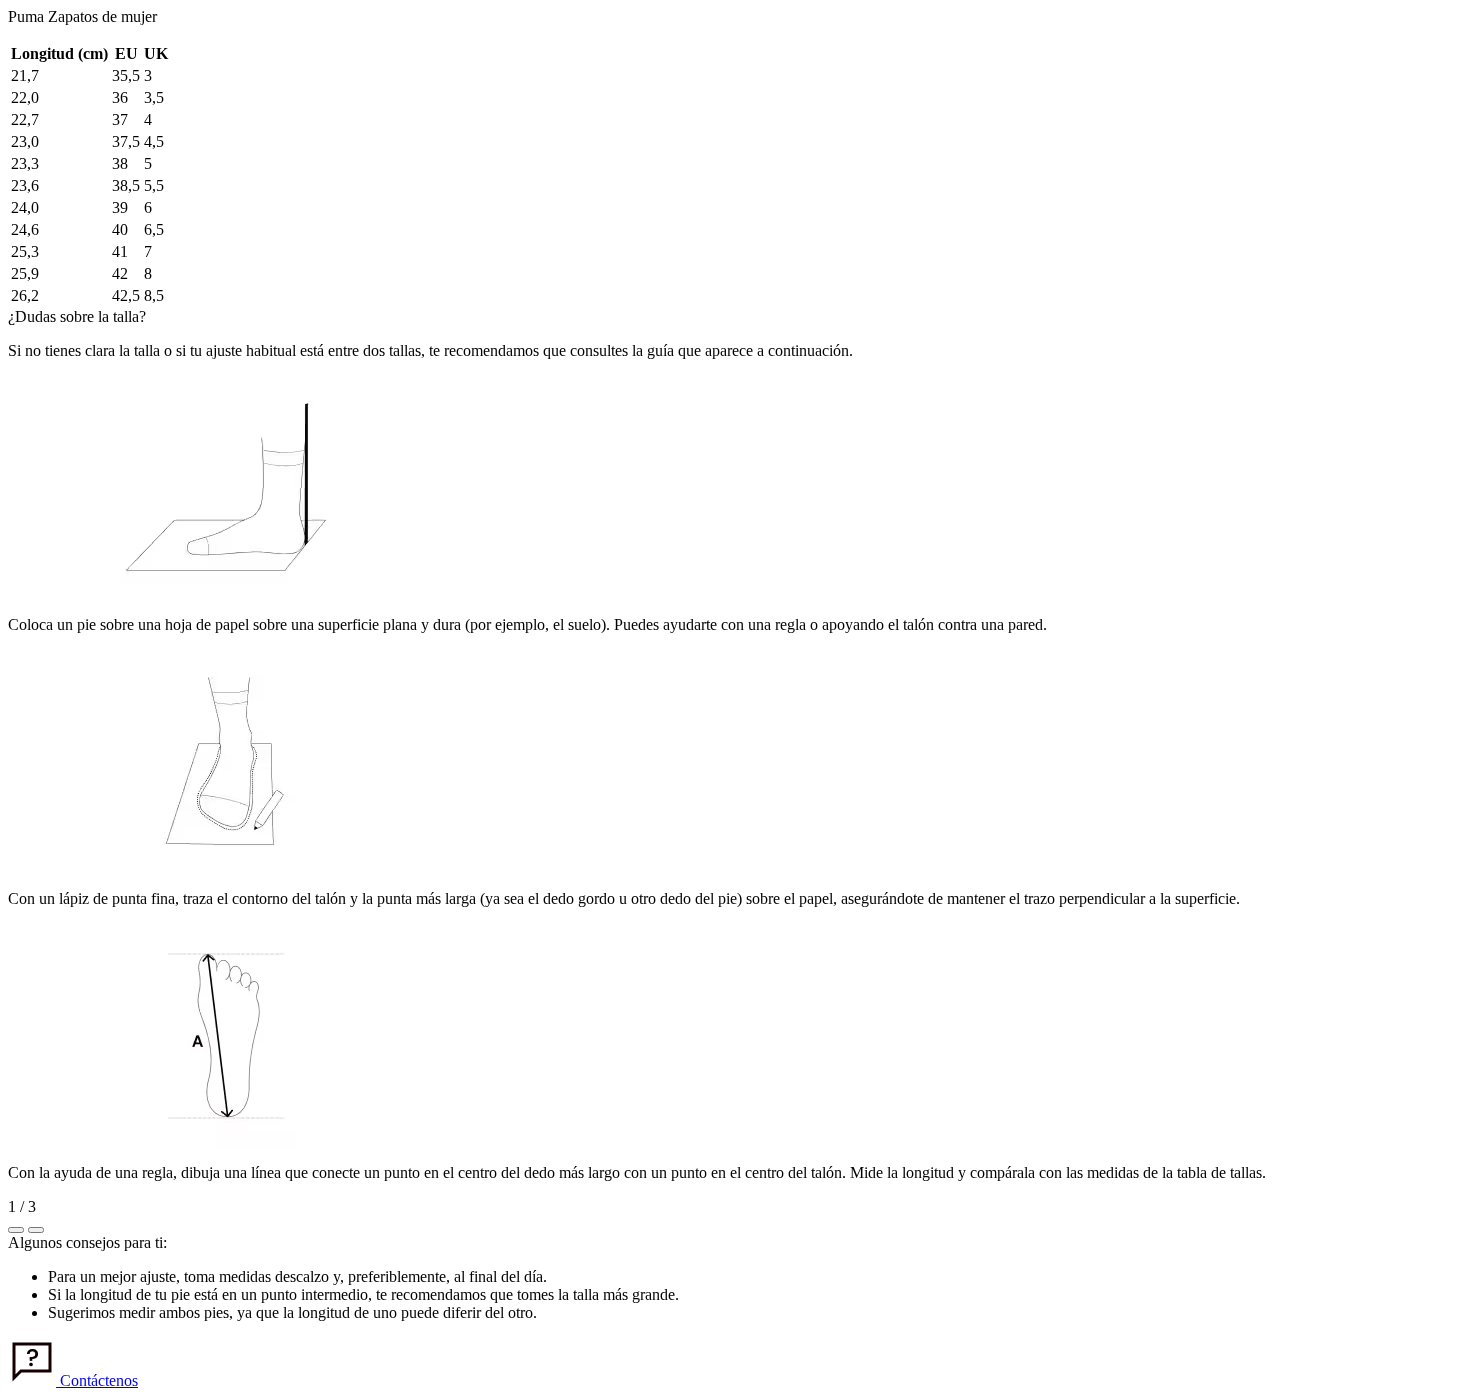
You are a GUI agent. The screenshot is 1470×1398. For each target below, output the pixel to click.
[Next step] (36, 1230)
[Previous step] (16, 1230)
